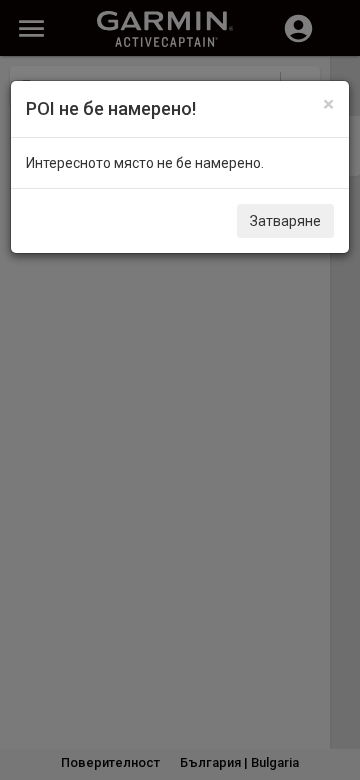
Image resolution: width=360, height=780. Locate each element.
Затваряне (285, 221)
